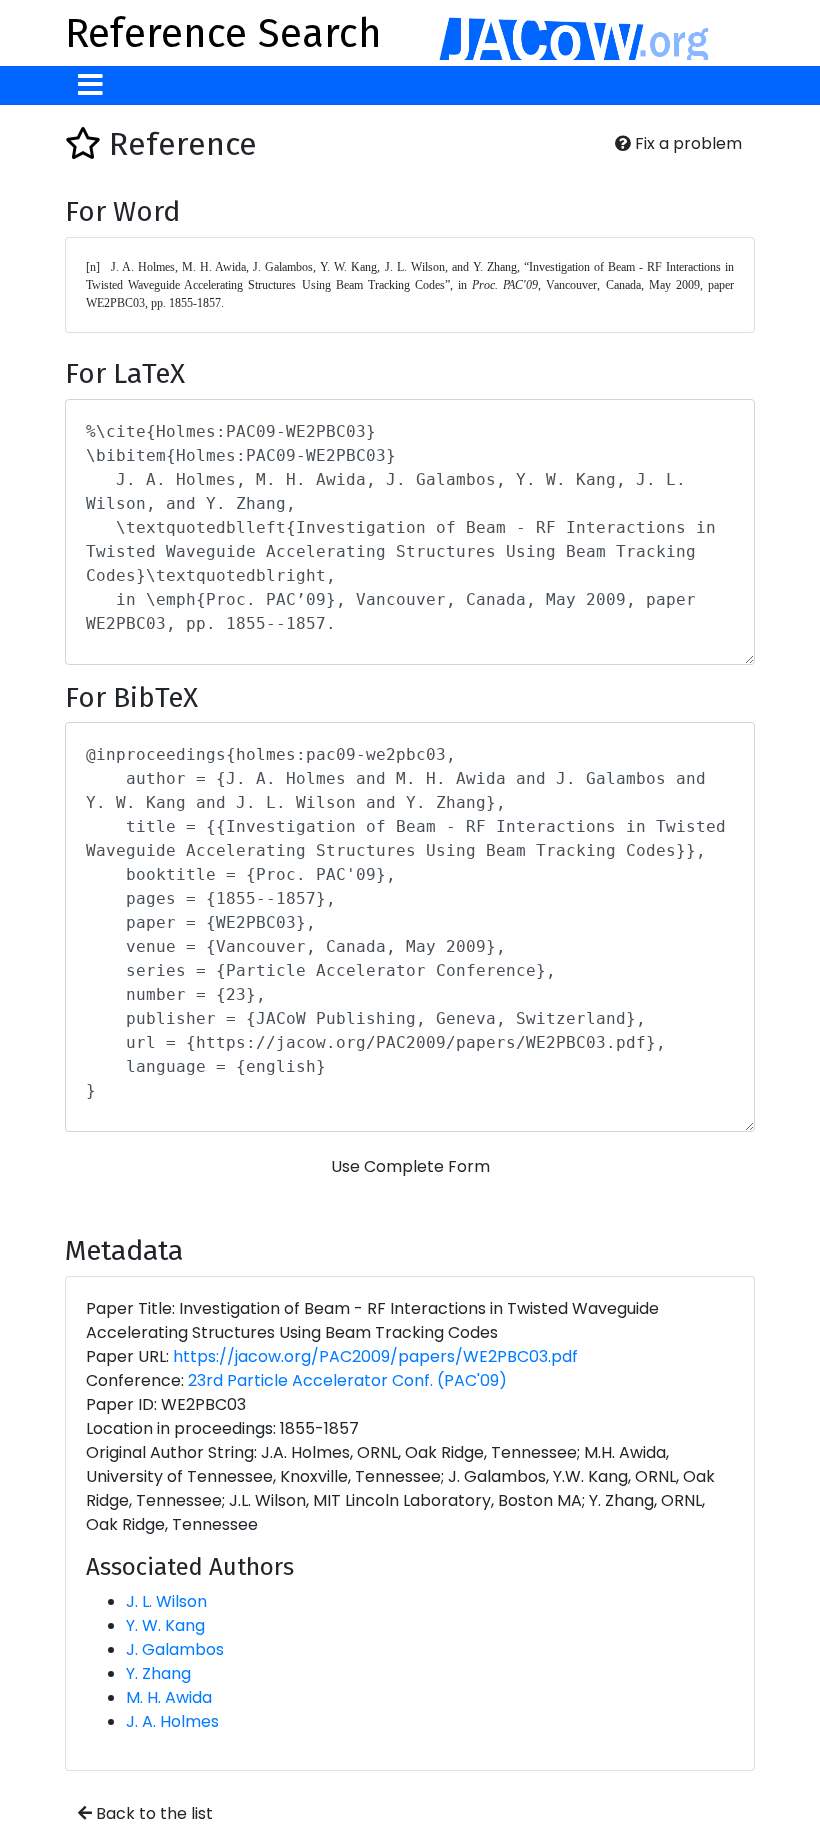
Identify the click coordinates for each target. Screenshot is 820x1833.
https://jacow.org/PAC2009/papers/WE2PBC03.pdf (375, 1356)
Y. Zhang (158, 1673)
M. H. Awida (169, 1697)
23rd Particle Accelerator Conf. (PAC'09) (347, 1380)
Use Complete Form (410, 1166)
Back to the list (152, 1813)
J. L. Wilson (166, 1601)
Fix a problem (686, 143)
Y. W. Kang (165, 1625)
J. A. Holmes (172, 1721)
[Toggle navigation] (90, 85)
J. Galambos (175, 1649)
